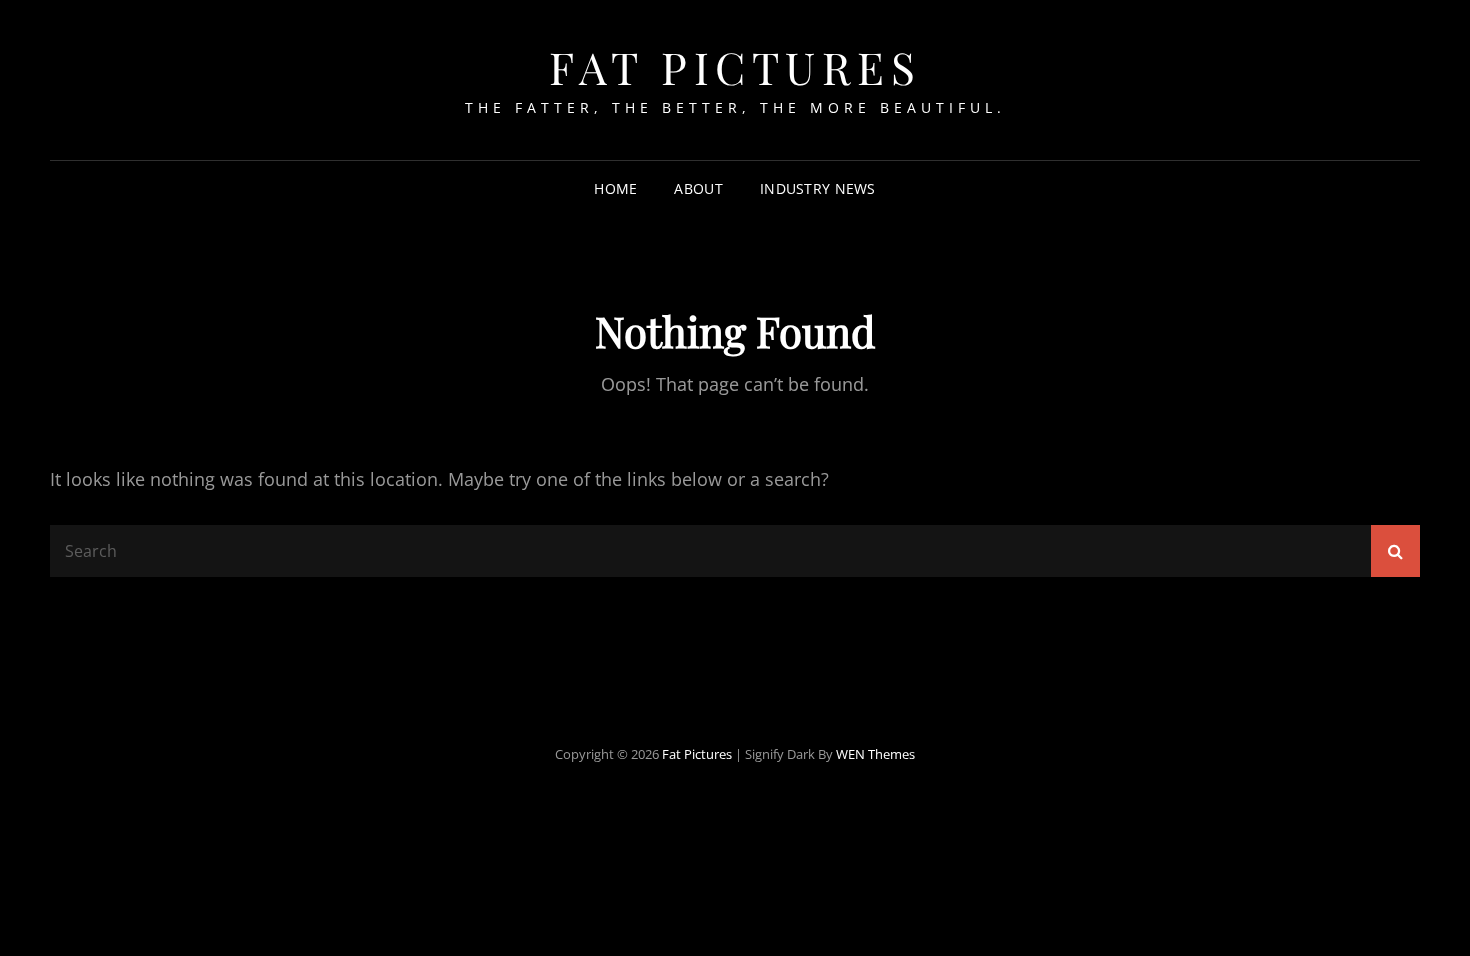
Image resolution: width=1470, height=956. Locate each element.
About (698, 188)
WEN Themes (875, 754)
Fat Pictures (735, 66)
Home (615, 188)
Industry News (818, 188)
